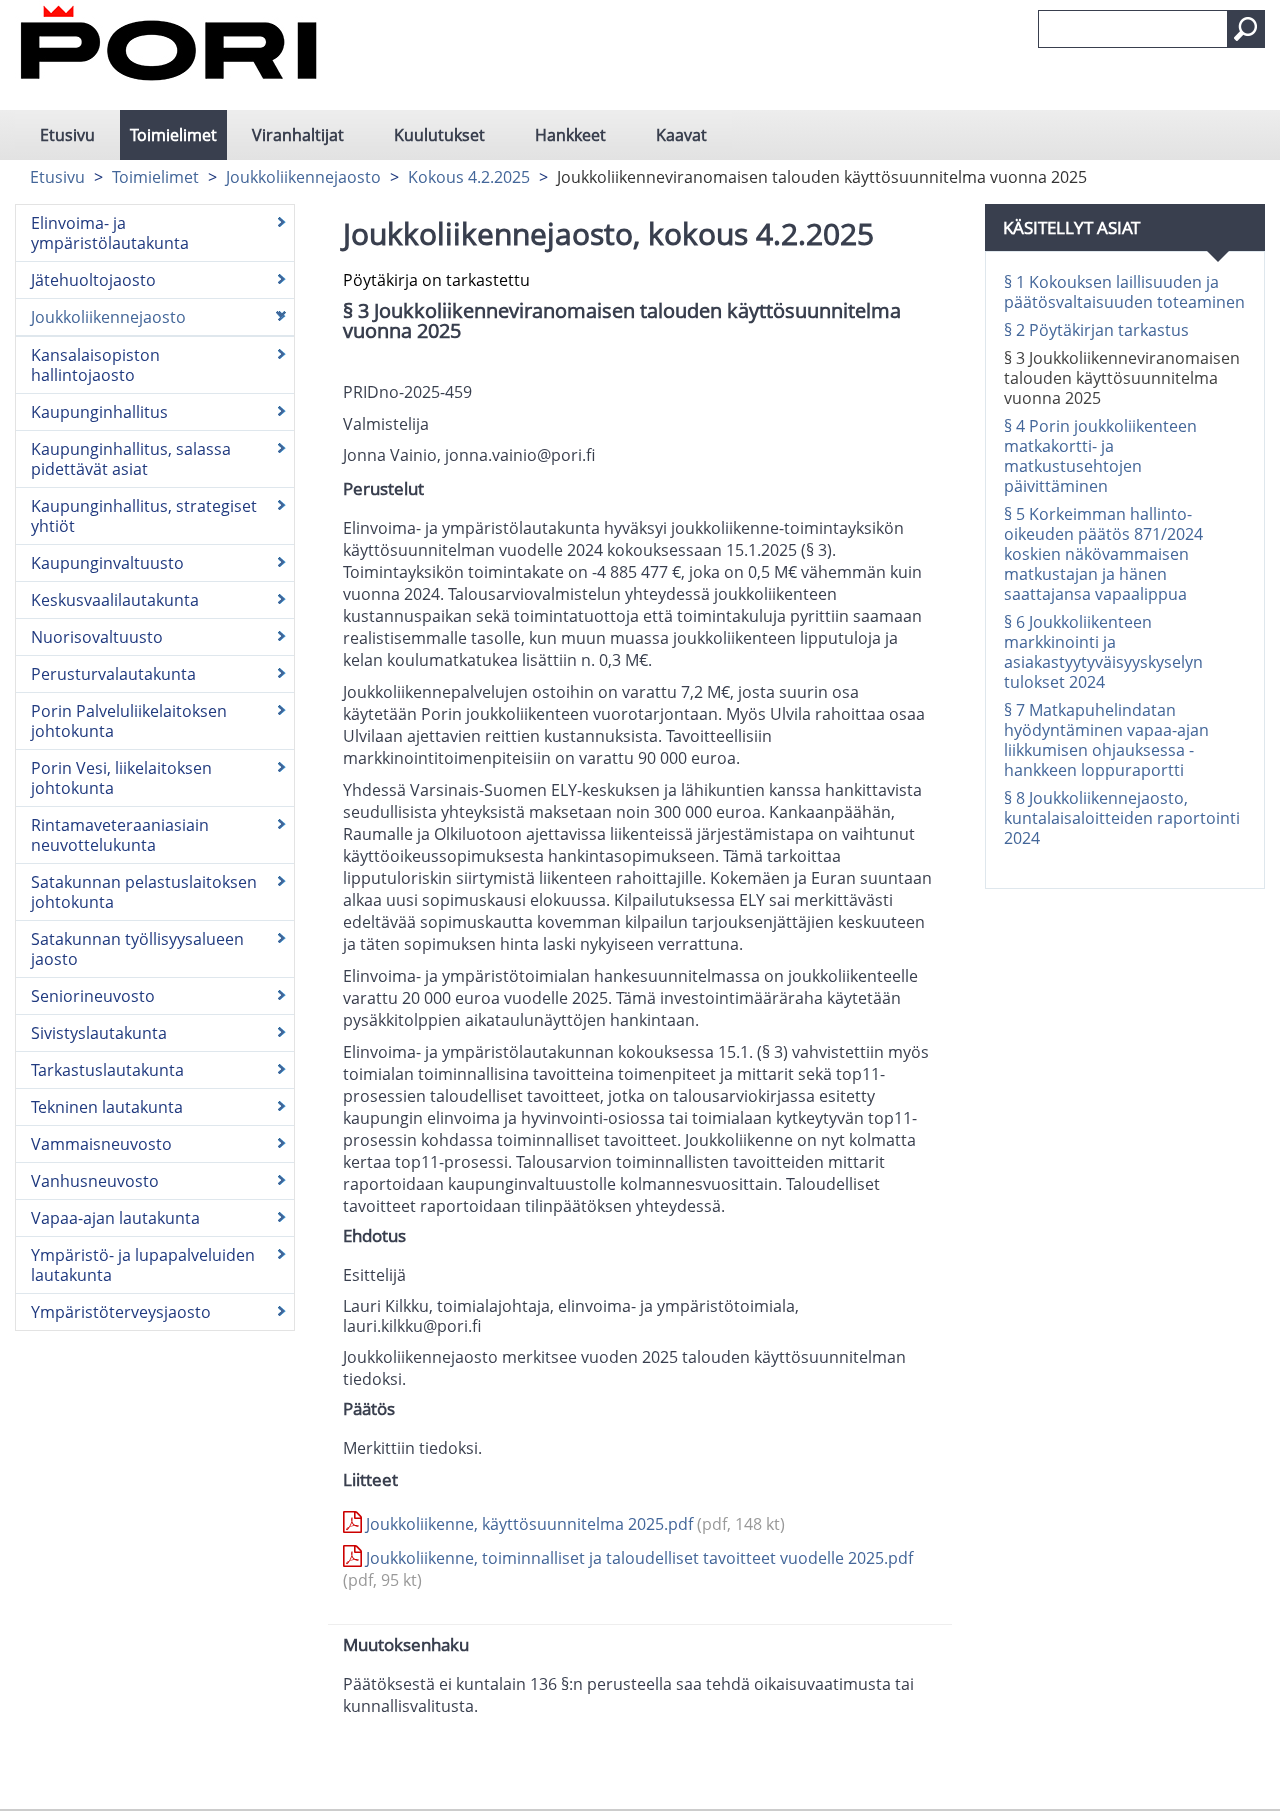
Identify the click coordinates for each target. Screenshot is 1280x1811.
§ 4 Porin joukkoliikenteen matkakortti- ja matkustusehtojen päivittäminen (1100, 456)
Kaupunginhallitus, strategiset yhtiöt (144, 516)
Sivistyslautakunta (99, 1033)
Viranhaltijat (298, 135)
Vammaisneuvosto (101, 1144)
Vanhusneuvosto (95, 1181)
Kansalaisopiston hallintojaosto (95, 365)
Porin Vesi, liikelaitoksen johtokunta (121, 778)
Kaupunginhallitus (99, 412)
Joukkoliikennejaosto (303, 177)
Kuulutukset (439, 135)
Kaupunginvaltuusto (107, 563)
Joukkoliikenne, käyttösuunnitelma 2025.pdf (573, 1524)
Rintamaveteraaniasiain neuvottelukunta (120, 835)
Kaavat (681, 135)
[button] (1246, 29)
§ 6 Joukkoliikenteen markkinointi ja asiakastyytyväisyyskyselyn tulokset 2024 (1103, 652)
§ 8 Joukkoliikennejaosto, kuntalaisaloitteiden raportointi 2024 (1122, 818)
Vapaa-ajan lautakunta (115, 1218)
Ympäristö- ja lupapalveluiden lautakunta (143, 1265)
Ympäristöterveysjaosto (121, 1312)
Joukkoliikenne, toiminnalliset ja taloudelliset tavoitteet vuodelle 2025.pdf (628, 1569)
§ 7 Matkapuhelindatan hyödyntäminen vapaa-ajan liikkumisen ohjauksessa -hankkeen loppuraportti (1106, 740)
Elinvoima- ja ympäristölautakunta (110, 233)
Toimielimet (173, 135)
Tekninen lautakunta (107, 1107)
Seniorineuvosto (93, 996)
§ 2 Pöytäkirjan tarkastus (1096, 330)
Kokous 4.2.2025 (469, 177)
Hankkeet (570, 135)
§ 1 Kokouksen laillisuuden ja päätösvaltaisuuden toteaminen (1124, 292)
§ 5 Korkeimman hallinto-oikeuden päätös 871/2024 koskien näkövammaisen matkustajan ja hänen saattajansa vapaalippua (1103, 554)
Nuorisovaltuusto (97, 637)
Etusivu (67, 135)
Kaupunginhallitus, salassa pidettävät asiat (131, 459)
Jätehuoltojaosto (93, 280)
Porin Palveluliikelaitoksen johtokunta (129, 721)
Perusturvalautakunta (113, 674)
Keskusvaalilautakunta (115, 600)
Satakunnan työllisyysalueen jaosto (137, 949)
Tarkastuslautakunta (107, 1070)
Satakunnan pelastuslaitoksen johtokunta (144, 892)
